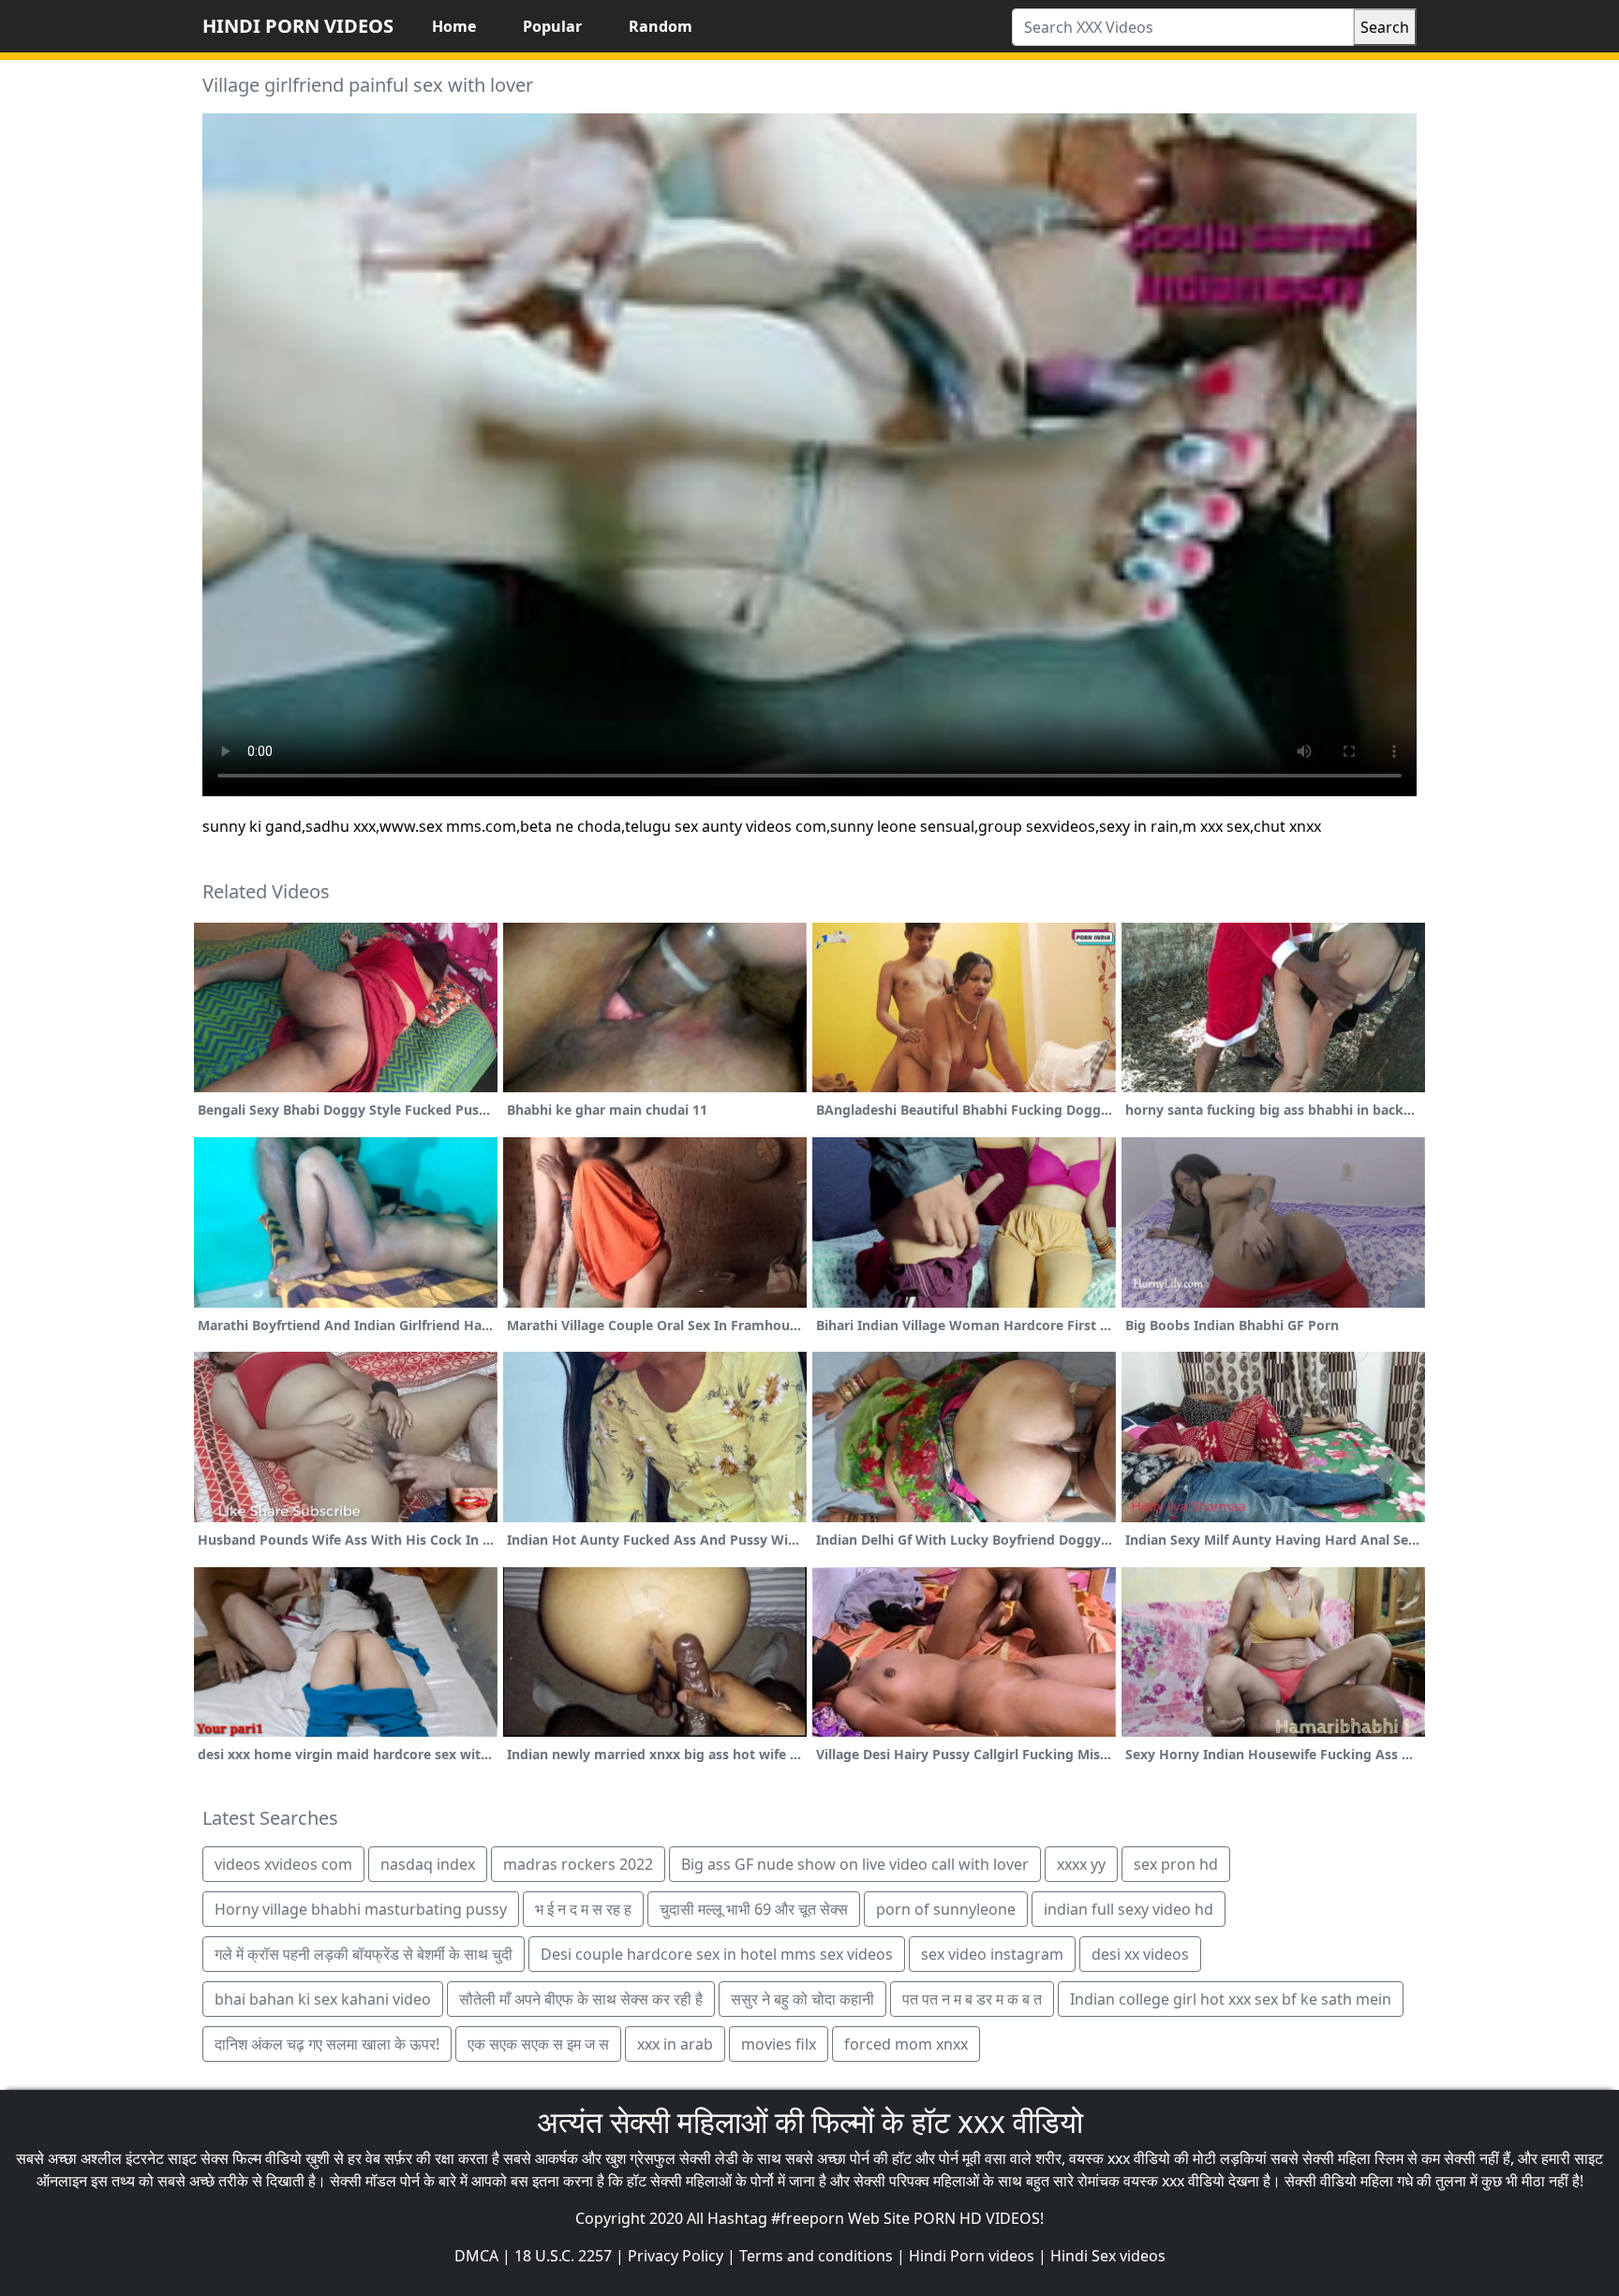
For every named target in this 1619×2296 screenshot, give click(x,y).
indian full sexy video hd (1129, 1909)
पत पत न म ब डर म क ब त (972, 1999)
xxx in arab (675, 2044)
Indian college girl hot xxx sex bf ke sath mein (1231, 1999)
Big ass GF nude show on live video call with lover (855, 1864)
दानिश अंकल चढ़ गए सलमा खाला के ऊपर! (327, 2044)
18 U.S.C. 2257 (563, 2256)
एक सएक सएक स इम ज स (538, 2044)
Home (454, 26)
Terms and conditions (816, 2256)
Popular (552, 26)
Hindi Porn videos (972, 2256)
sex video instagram (992, 1954)
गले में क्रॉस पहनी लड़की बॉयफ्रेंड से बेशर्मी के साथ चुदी (364, 1954)
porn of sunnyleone (946, 1909)
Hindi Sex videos (1108, 2256)
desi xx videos (1140, 1954)
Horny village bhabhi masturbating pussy (361, 1909)
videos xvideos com (283, 1864)
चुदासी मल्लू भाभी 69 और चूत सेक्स (754, 1909)
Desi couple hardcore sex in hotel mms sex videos (717, 1954)
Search (1385, 27)
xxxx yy (1081, 1864)
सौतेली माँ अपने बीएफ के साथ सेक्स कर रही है (581, 1999)
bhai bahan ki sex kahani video (323, 1999)
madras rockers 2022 (578, 1864)
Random (661, 26)
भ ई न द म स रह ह (583, 1909)
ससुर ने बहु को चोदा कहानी (802, 1999)
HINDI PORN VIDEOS (298, 26)
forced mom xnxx (906, 2044)
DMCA (476, 2256)
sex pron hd (1176, 1864)
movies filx (779, 2044)
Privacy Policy (676, 2256)
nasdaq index (428, 1864)
